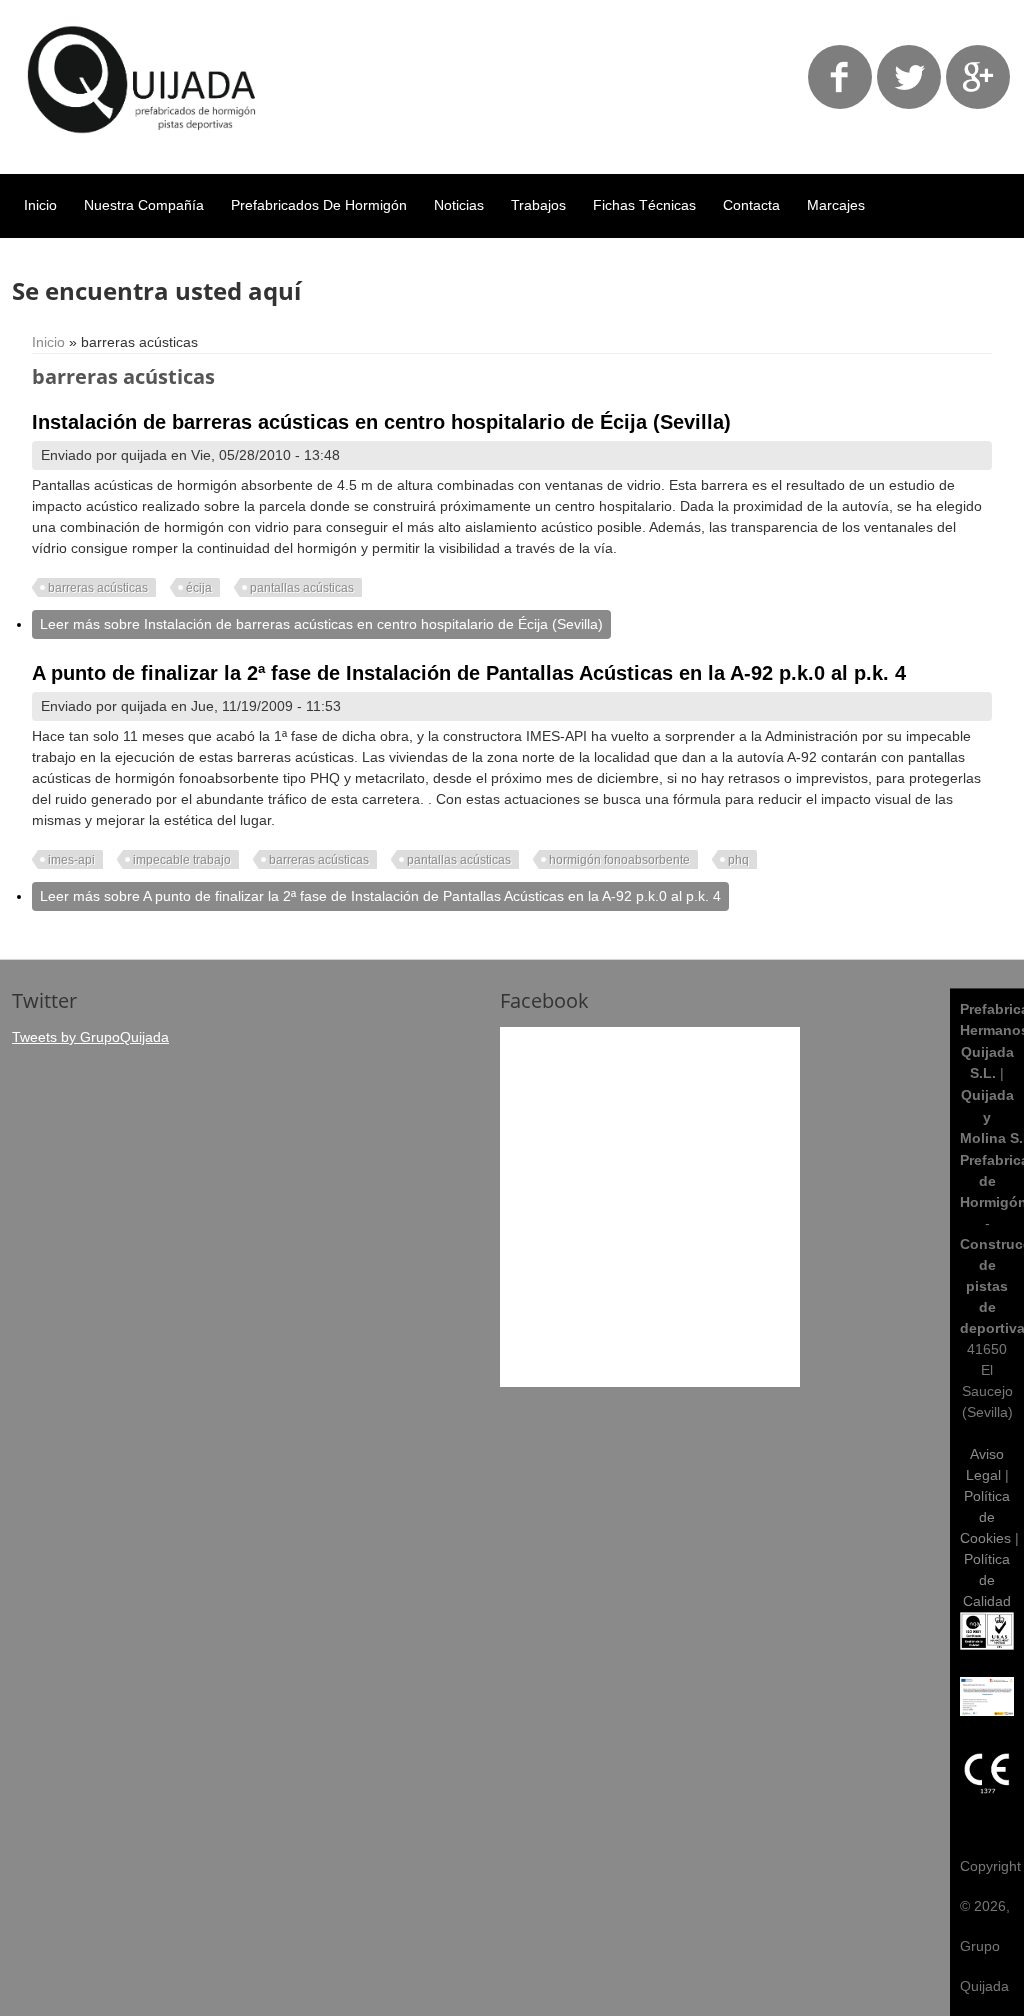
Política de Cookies (985, 1517)
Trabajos (538, 205)
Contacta (751, 205)
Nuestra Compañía (144, 205)
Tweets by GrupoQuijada (90, 1037)
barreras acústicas (98, 588)
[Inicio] (142, 148)
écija (199, 588)
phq (738, 860)
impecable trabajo (182, 860)
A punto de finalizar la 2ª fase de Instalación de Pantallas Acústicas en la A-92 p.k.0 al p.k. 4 (469, 673)
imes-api (71, 860)
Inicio (40, 205)
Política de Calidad (987, 1580)
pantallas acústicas (302, 588)
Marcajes (836, 205)
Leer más (321, 624)
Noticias (459, 205)
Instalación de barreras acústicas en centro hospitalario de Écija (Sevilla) (381, 422)
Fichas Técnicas (644, 205)
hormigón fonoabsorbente (619, 860)
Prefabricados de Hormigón (319, 205)
